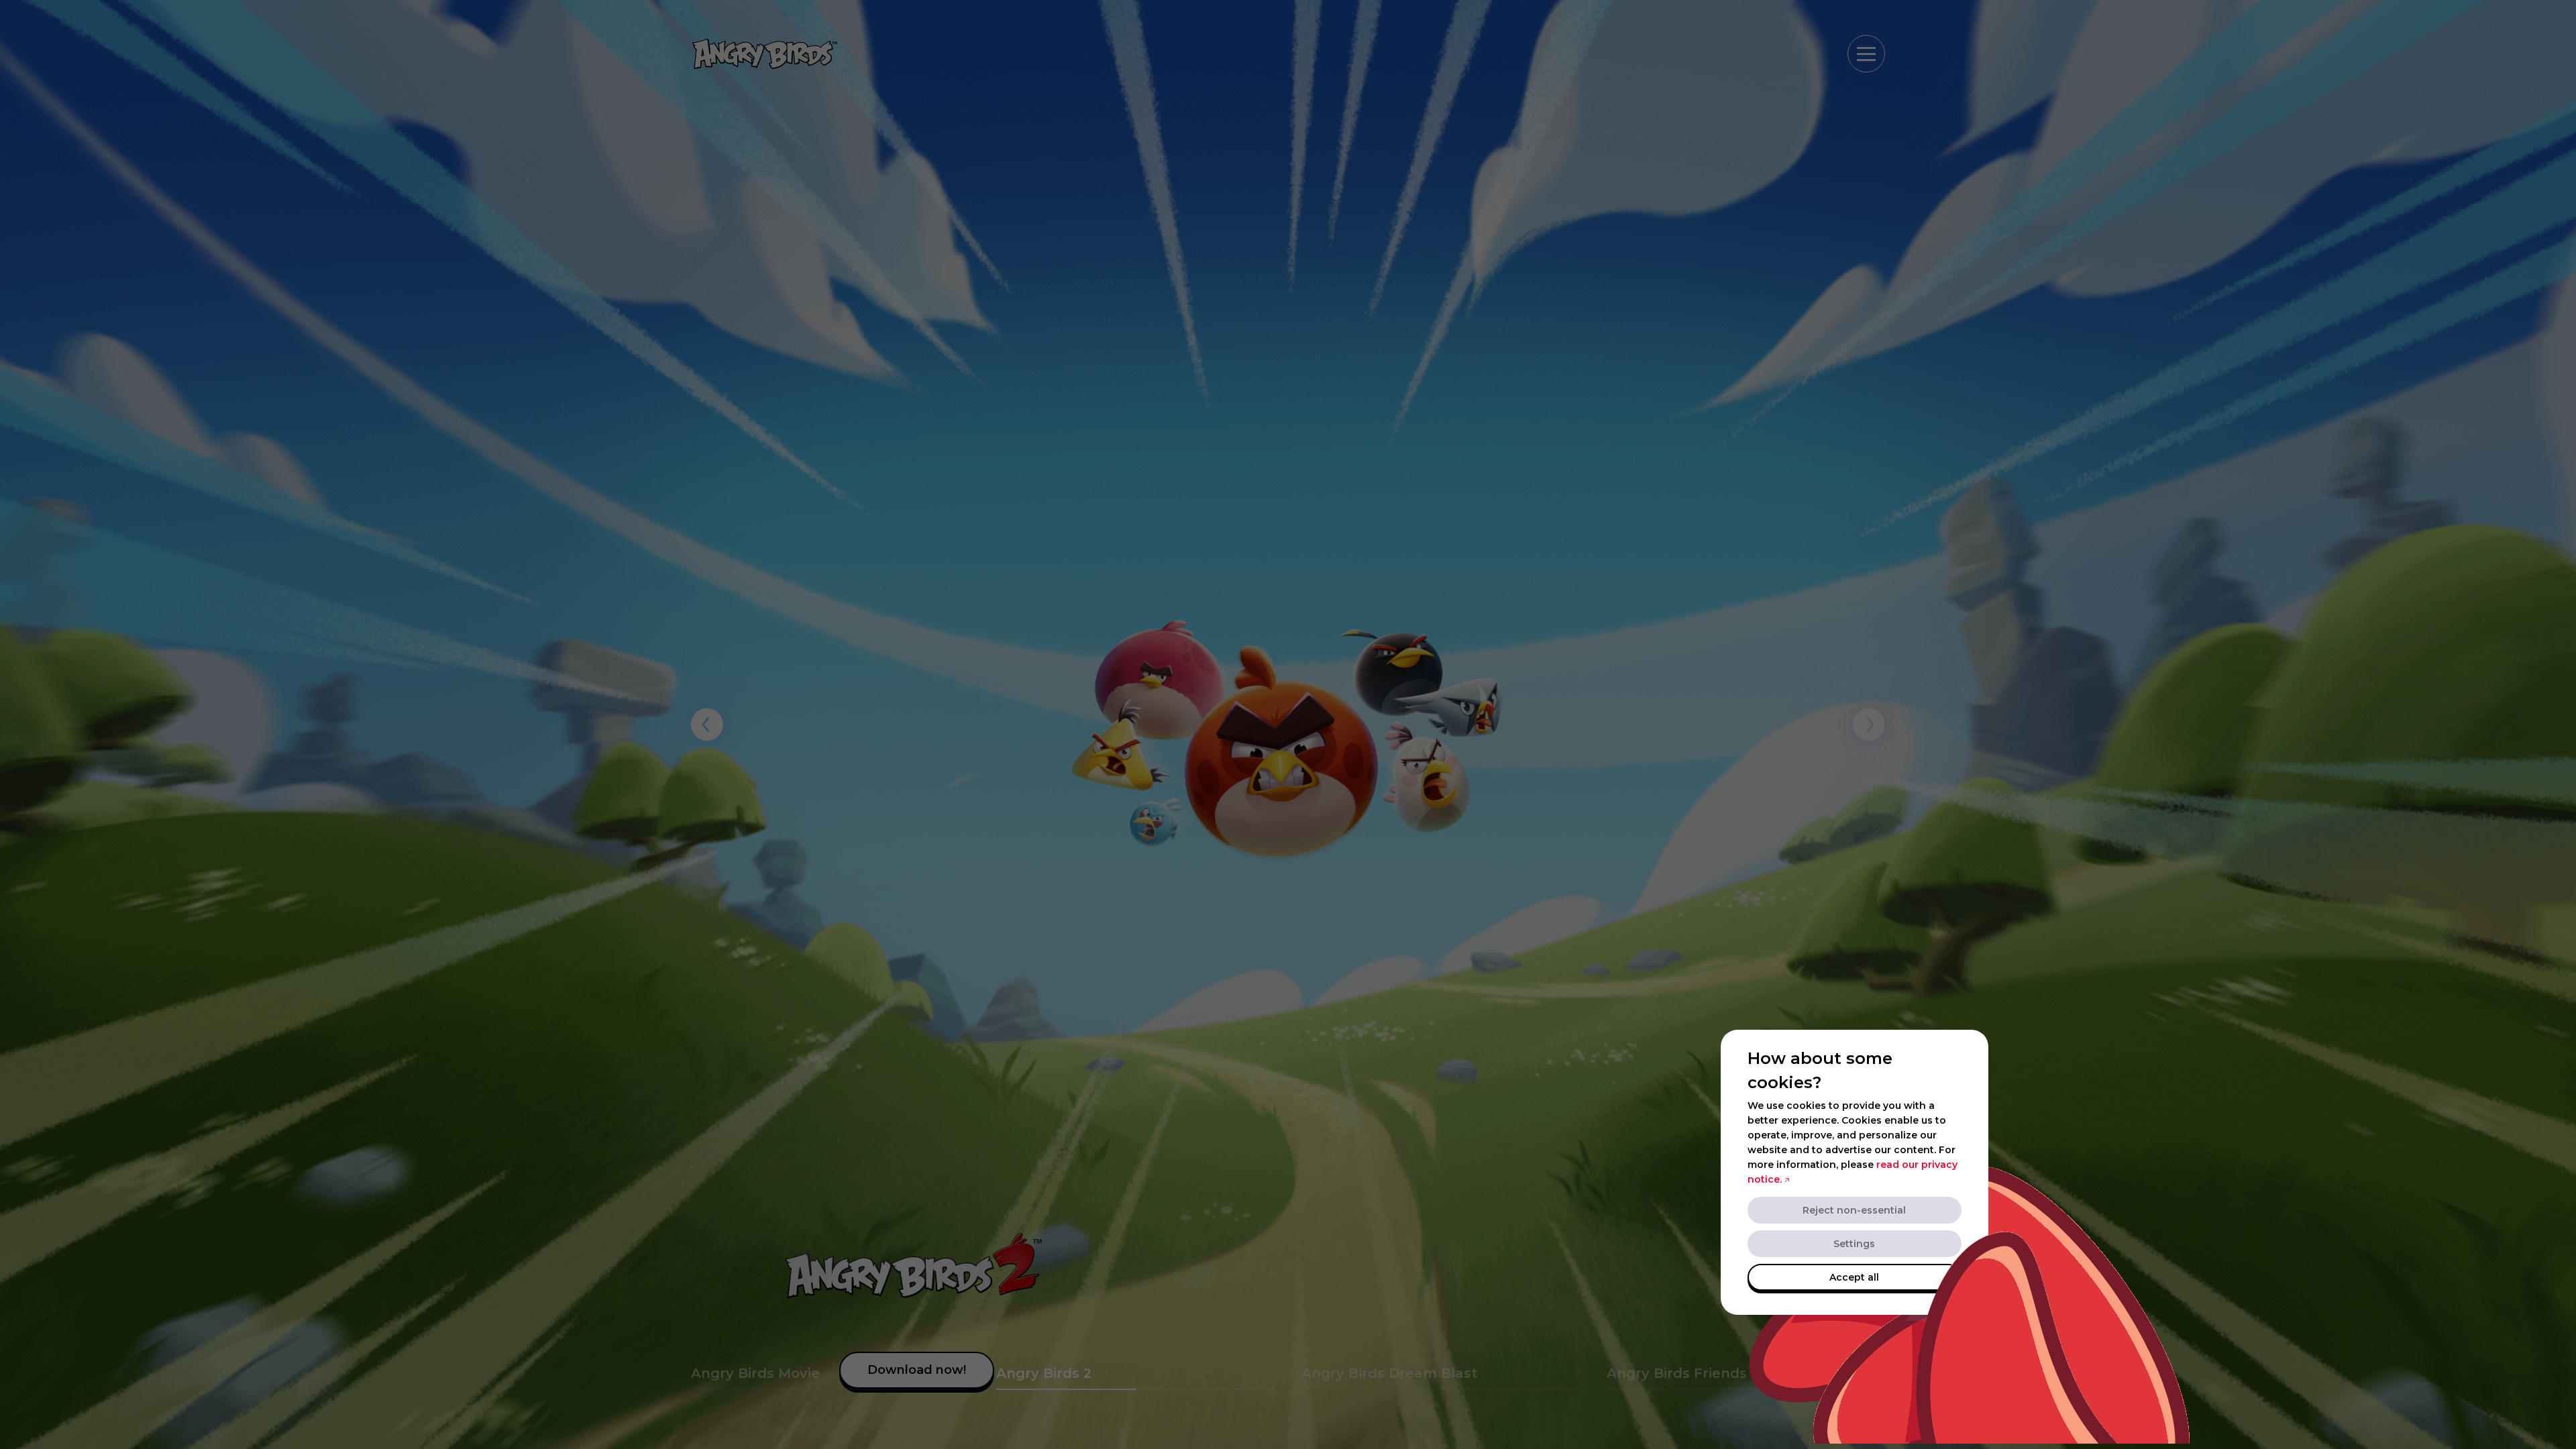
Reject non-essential (1854, 1210)
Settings (1854, 1244)
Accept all (1854, 1277)
